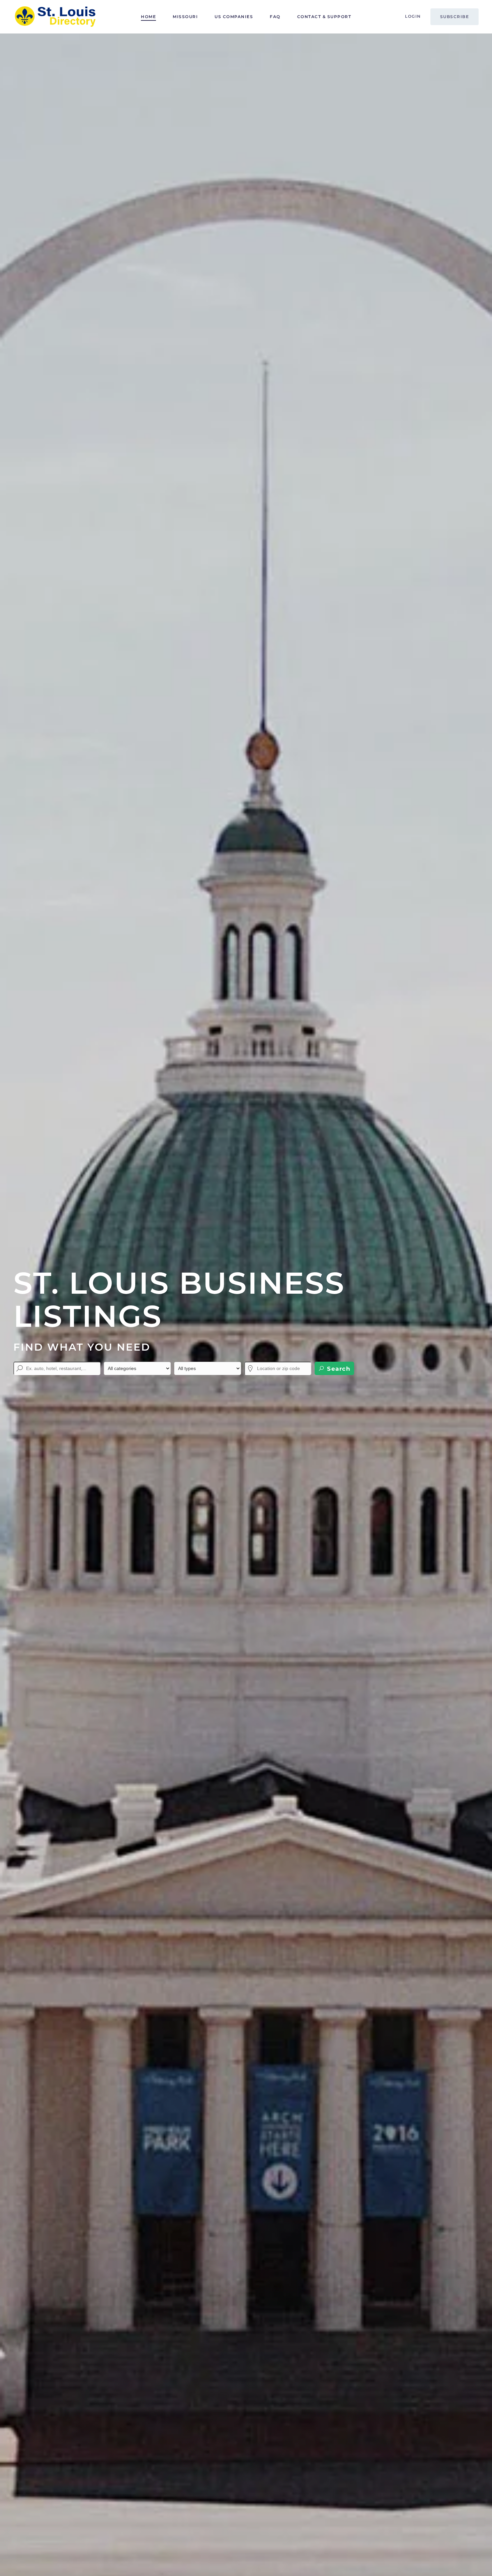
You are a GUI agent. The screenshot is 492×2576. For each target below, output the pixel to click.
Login (413, 16)
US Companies (234, 17)
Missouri (185, 17)
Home (148, 17)
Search (338, 1369)
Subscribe (455, 17)
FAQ (275, 17)
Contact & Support (324, 17)
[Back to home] (55, 17)
